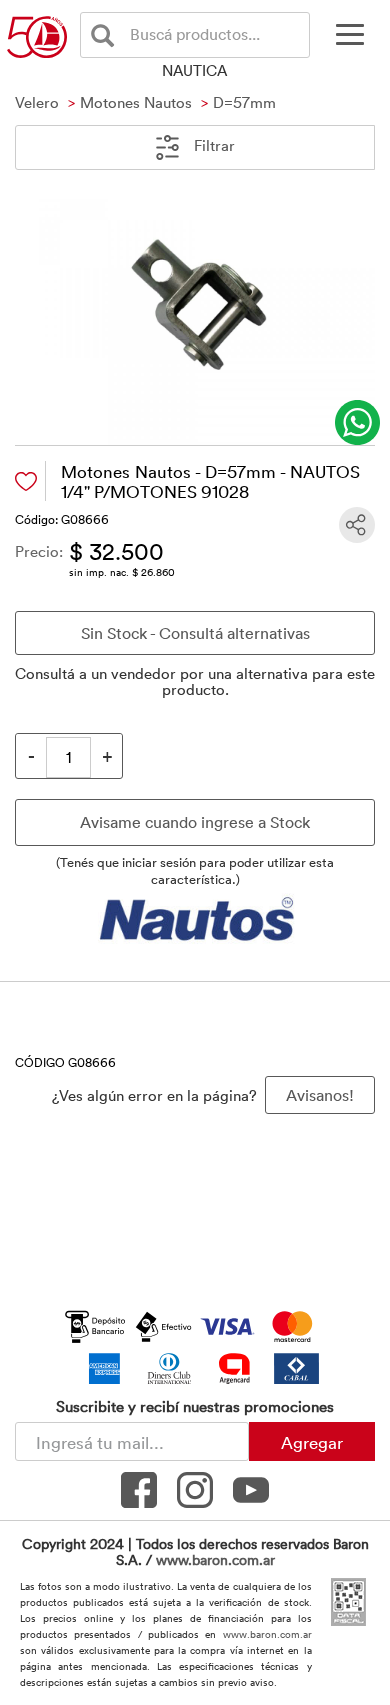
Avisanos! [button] (320, 1095)
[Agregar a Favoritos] (26, 481)
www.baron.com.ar (215, 1559)
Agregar (312, 1442)
